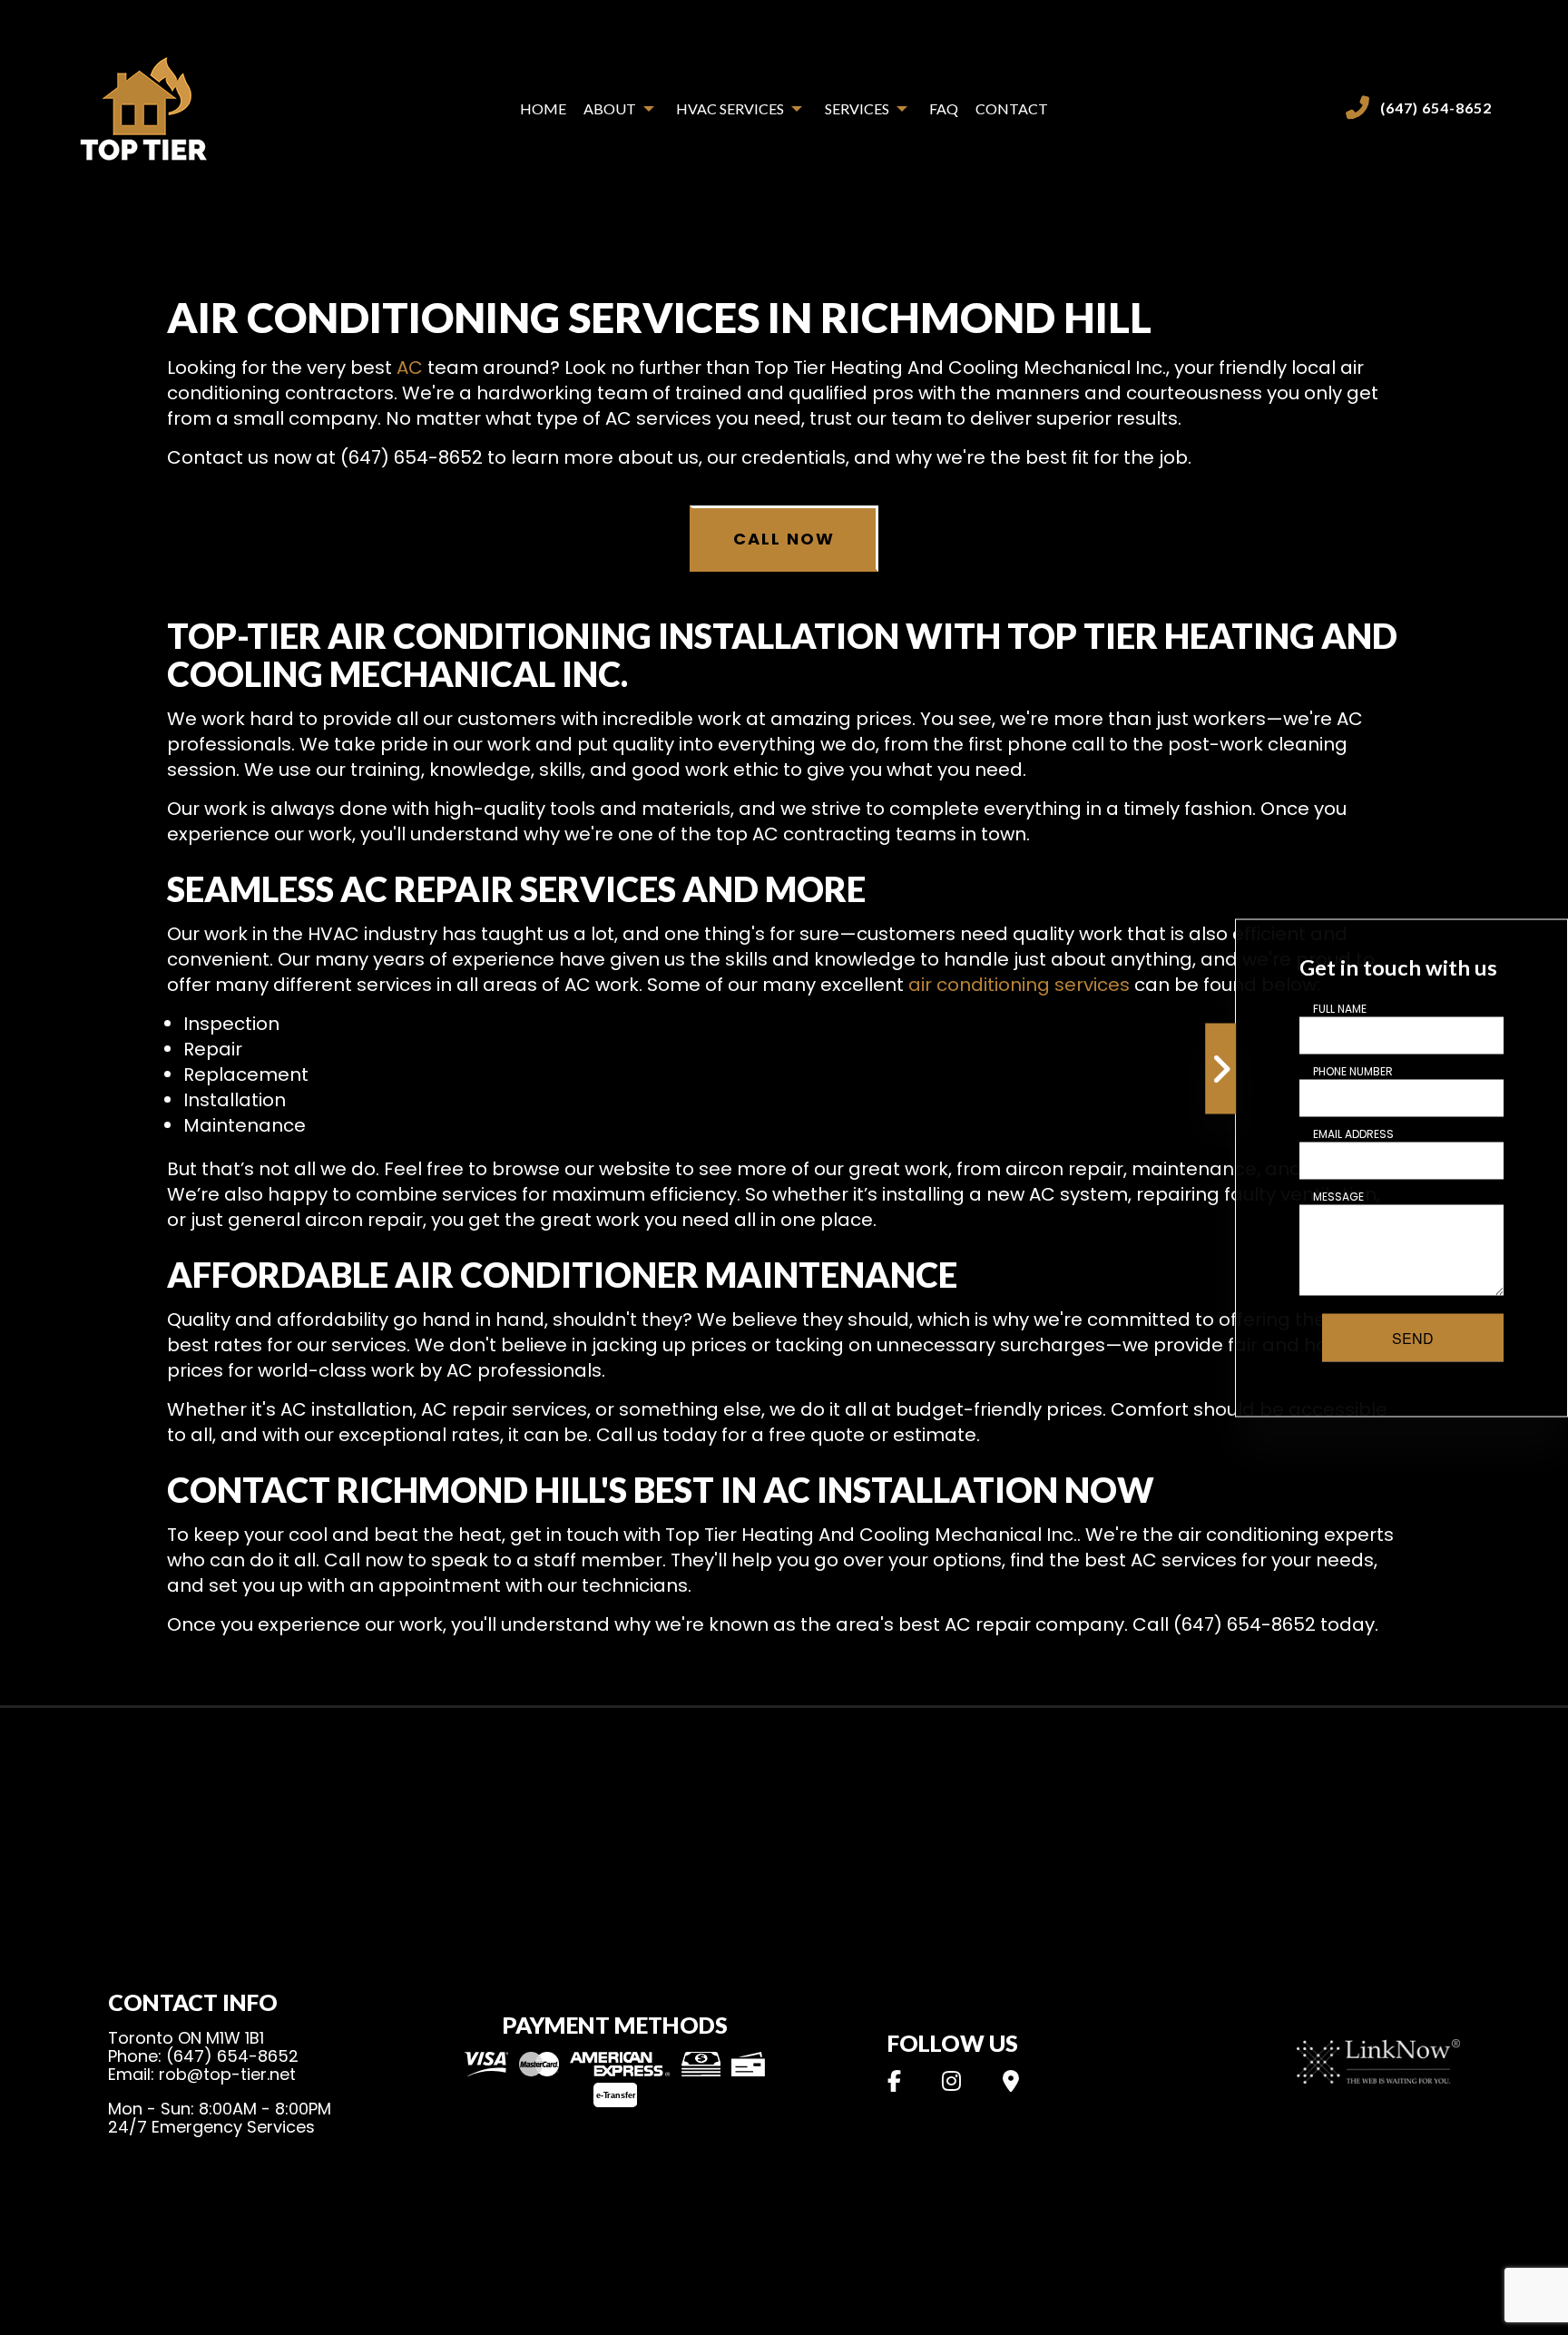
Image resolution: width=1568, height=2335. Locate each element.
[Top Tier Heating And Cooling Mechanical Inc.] (144, 107)
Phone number (1353, 1070)
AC (410, 368)
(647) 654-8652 (1436, 108)
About (610, 108)
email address (1353, 1133)
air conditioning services (1019, 985)
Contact (1012, 108)
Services (857, 108)
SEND (1413, 1337)
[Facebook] (894, 2084)
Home (543, 108)
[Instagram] (952, 2084)
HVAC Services (730, 108)
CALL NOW (784, 539)
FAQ (944, 108)
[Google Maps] (1010, 2084)
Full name (1340, 1008)
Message (1338, 1196)
